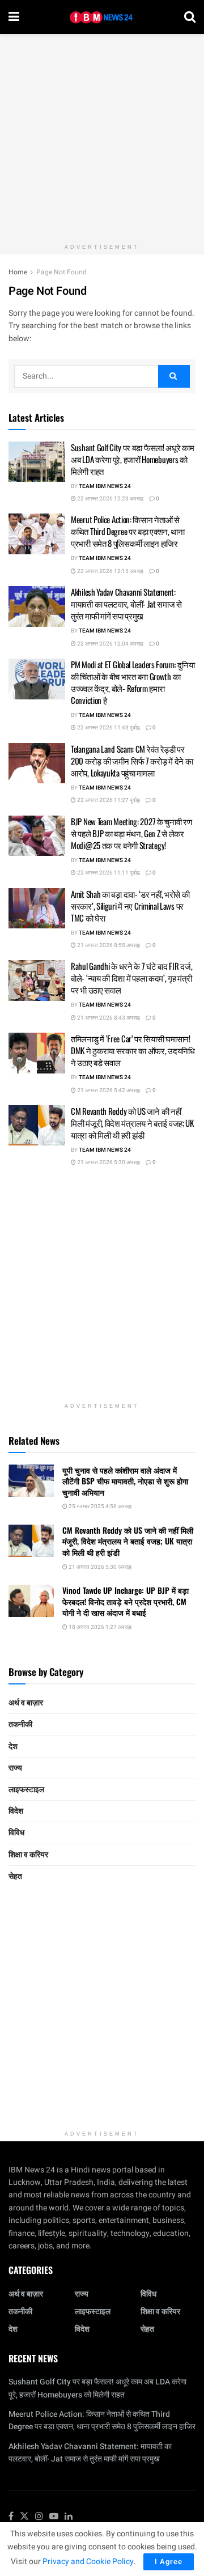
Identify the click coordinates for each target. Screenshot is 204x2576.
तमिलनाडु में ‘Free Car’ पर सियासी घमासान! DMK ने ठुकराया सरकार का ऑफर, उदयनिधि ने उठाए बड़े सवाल (133, 1050)
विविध (16, 1833)
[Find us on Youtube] (54, 2517)
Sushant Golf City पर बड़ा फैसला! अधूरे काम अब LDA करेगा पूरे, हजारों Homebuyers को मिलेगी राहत (133, 459)
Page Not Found (61, 272)
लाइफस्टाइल (26, 1790)
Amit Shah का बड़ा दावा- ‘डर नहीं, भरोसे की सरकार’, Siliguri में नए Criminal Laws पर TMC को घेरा (130, 906)
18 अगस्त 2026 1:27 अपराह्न (99, 1627)
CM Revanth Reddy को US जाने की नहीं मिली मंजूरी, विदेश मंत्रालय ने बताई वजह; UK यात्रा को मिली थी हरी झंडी (132, 1123)
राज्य (15, 1768)
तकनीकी (20, 1724)
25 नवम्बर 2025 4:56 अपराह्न (99, 1506)
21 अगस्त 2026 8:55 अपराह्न (108, 945)
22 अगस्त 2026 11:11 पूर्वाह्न (108, 873)
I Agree (169, 2562)
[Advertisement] (102, 136)
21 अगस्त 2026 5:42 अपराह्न (108, 1090)
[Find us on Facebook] (11, 2517)
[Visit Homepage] (102, 17)
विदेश (16, 1811)
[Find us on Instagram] (39, 2517)
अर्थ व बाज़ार (26, 1703)
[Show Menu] (14, 17)
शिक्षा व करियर (28, 1855)
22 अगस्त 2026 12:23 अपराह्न (110, 499)
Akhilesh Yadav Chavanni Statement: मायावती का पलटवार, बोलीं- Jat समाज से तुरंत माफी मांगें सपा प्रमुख (126, 604)
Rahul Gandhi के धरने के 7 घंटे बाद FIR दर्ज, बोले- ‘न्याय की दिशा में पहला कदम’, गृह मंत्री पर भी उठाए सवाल (131, 978)
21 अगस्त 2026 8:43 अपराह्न (108, 1018)
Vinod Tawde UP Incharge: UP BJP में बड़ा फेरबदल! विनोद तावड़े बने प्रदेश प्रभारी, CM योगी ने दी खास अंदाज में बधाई (126, 1601)
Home (18, 272)
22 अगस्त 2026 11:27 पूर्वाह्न (108, 800)
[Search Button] (190, 17)
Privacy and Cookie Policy (88, 2562)
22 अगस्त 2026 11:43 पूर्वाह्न (108, 728)
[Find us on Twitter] (24, 2517)
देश (13, 1747)
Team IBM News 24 (105, 486)
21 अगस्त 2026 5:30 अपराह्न (108, 1162)
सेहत (15, 1876)
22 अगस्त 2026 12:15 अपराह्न (110, 571)
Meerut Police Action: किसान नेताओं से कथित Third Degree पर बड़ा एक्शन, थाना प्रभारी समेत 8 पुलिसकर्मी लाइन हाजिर (128, 531)
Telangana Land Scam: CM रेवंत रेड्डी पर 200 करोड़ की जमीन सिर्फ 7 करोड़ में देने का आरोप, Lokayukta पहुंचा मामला (132, 761)
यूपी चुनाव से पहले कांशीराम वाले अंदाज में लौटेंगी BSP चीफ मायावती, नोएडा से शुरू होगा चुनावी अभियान (125, 1481)
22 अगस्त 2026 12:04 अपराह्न (110, 644)
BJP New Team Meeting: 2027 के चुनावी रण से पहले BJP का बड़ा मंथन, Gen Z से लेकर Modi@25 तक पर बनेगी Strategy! (131, 833)
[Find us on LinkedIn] (69, 2517)
